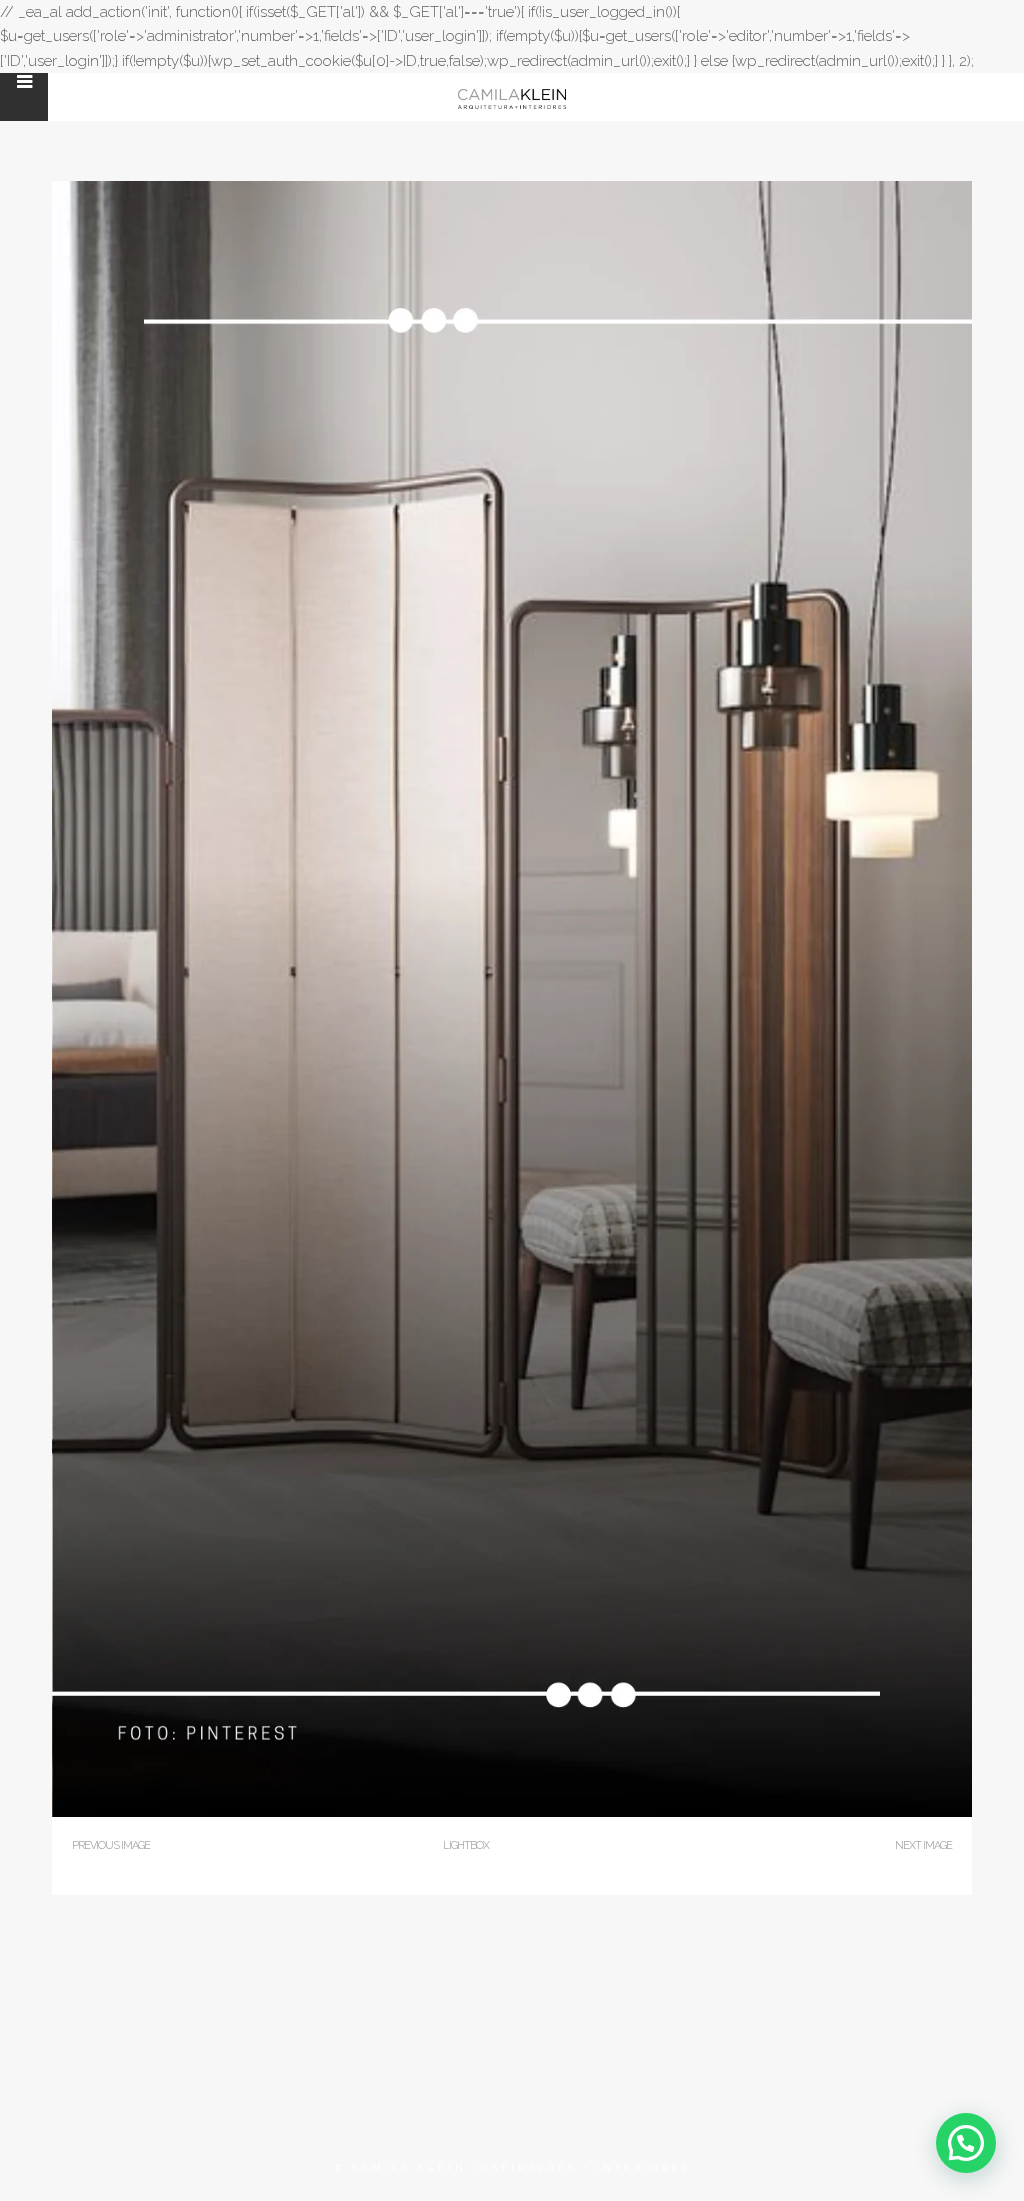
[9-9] (512, 1812)
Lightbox (466, 1845)
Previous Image (111, 1845)
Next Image (923, 1845)
